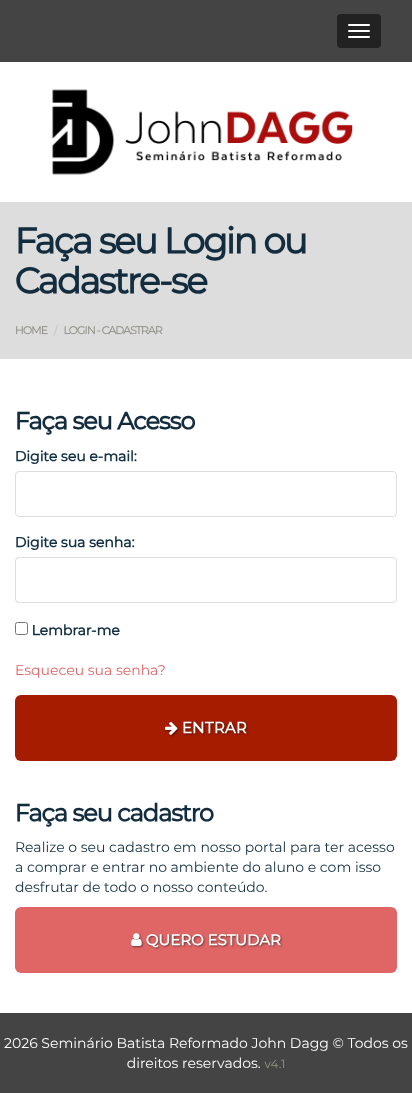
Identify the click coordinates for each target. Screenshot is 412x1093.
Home (31, 330)
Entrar (212, 727)
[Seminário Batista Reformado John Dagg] (206, 132)
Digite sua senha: (75, 542)
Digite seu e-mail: (76, 456)
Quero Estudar (211, 939)
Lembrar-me (74, 630)
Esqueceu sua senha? (90, 670)
